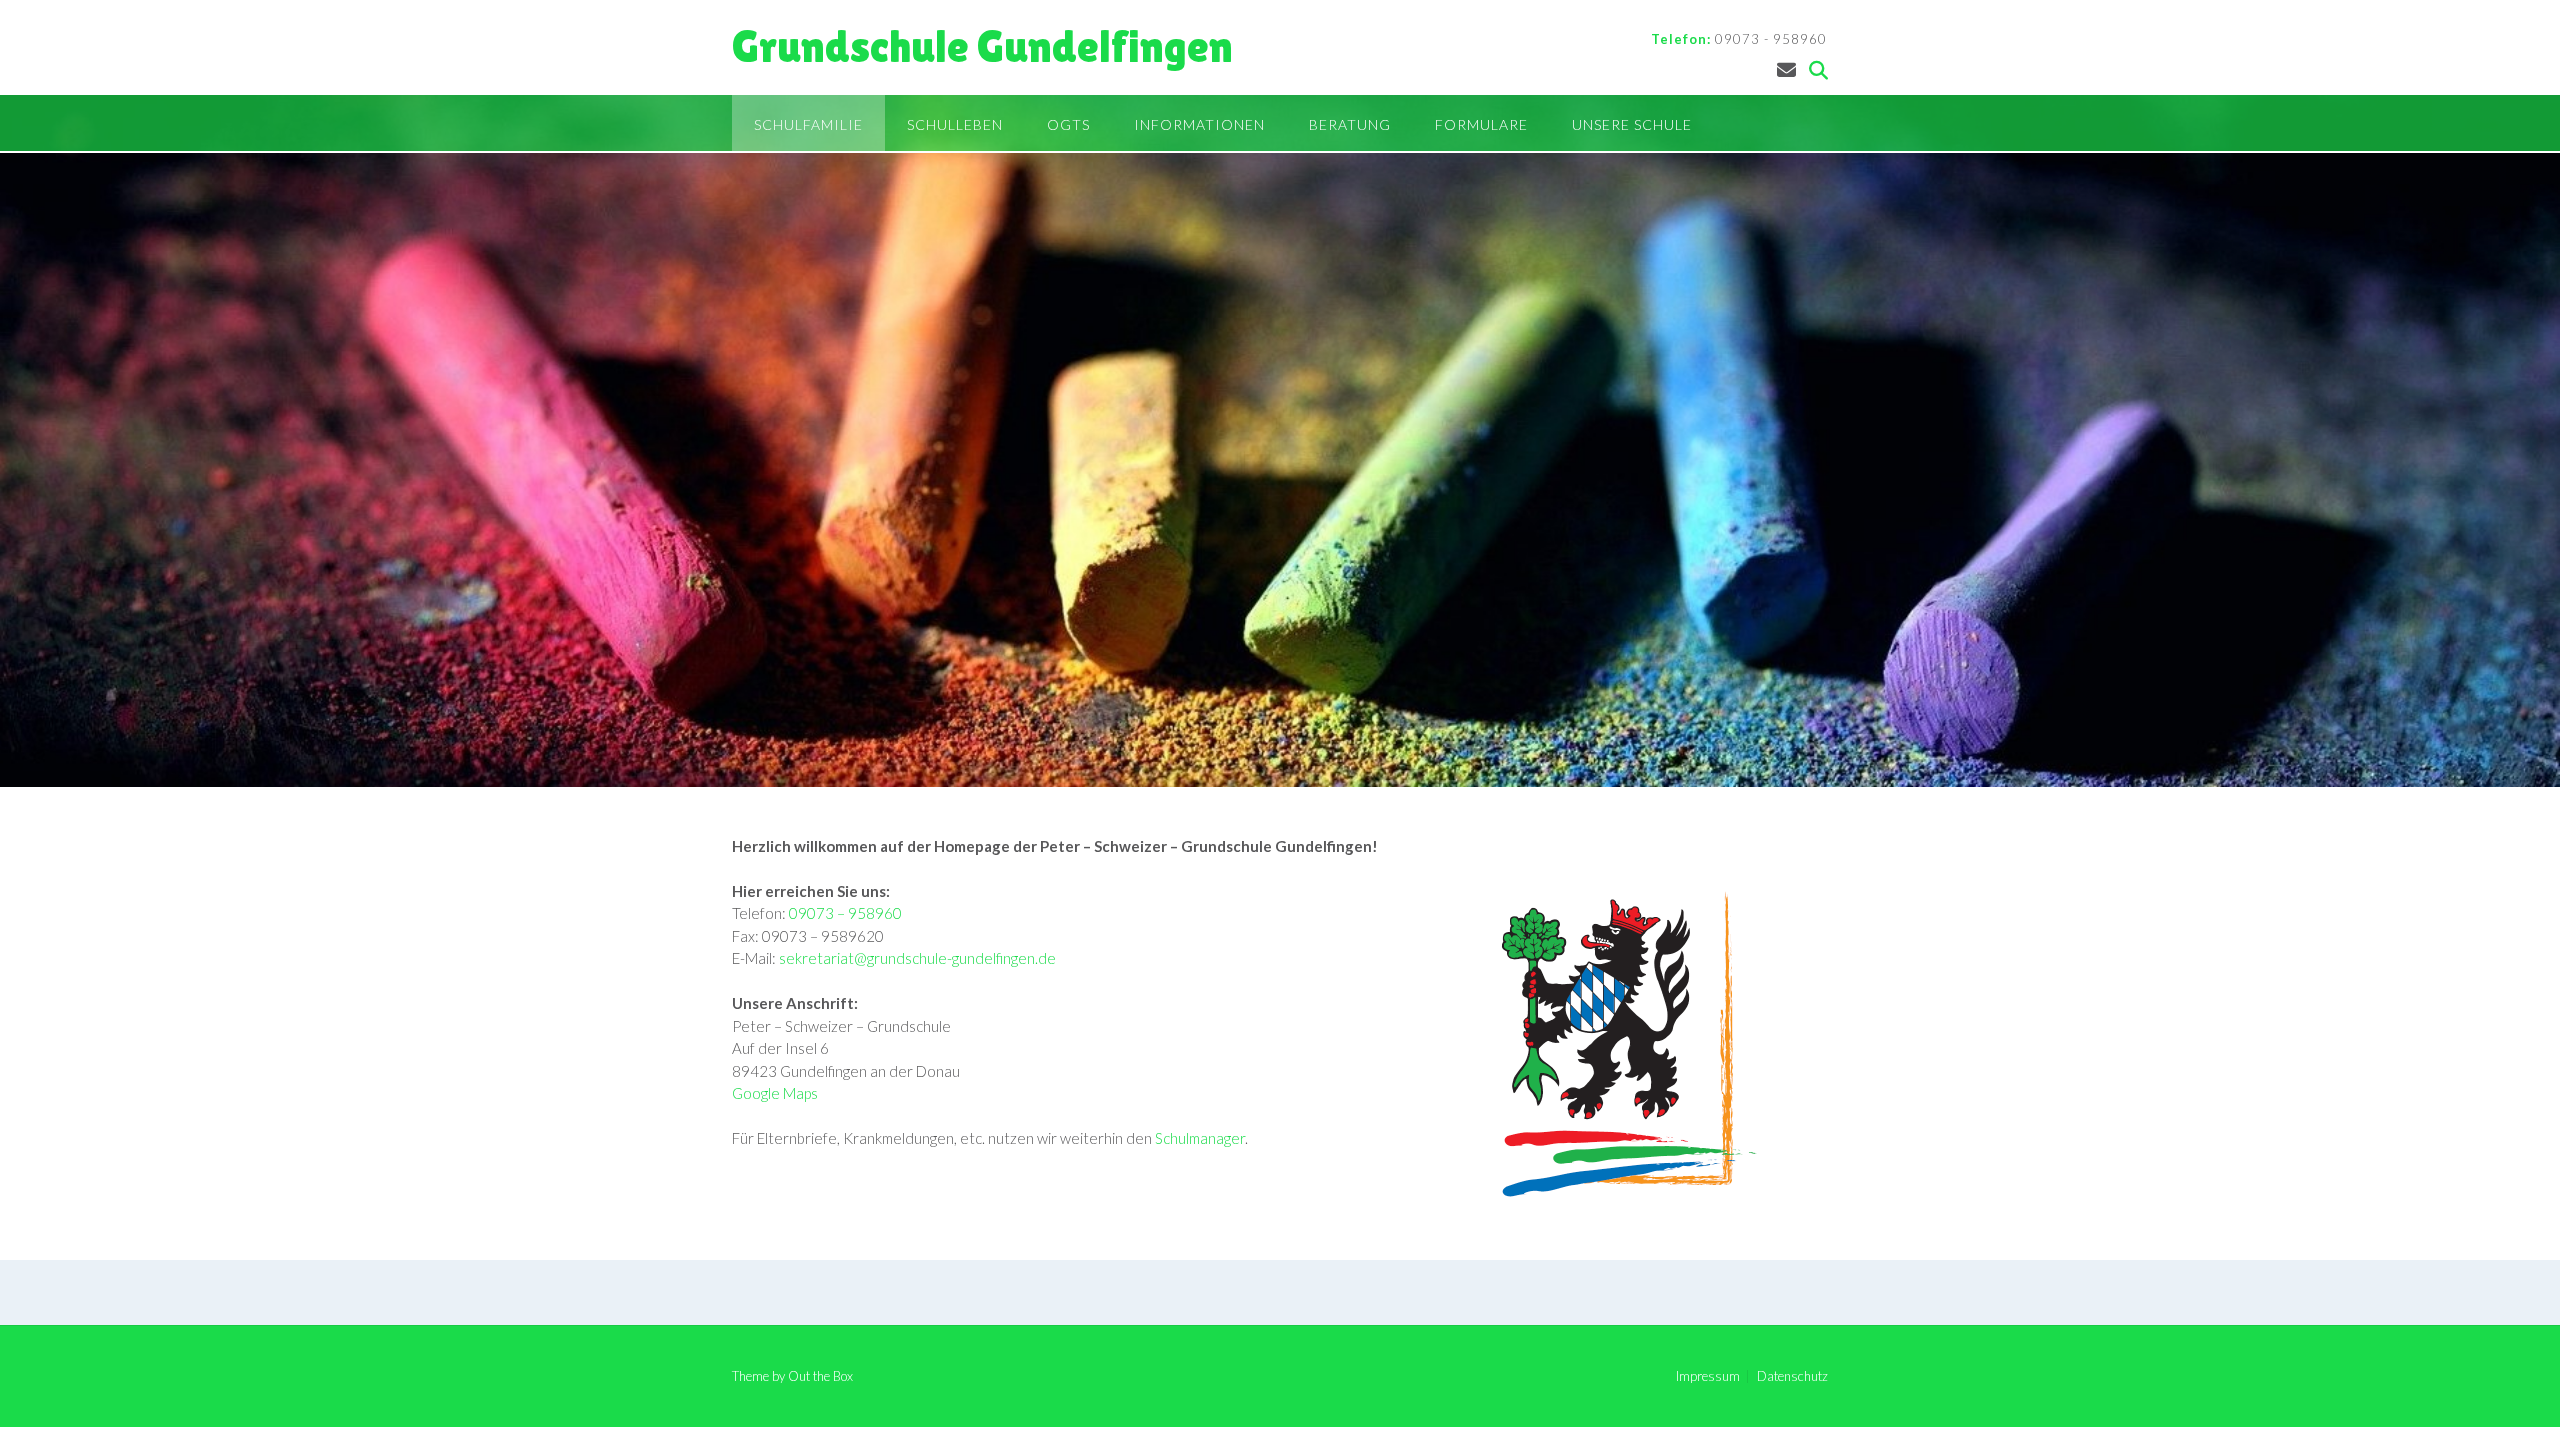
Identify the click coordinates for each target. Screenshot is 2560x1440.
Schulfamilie (808, 124)
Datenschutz (1792, 1376)
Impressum (1708, 1376)
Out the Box (820, 1376)
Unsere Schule (1632, 124)
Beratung (1350, 124)
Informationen (1199, 124)
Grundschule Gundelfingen (982, 46)
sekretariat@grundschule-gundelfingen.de (917, 958)
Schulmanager (1200, 1138)
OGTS (1068, 124)
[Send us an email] (1786, 69)
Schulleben (955, 124)
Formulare (1481, 124)
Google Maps (775, 1093)
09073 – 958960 (845, 913)
